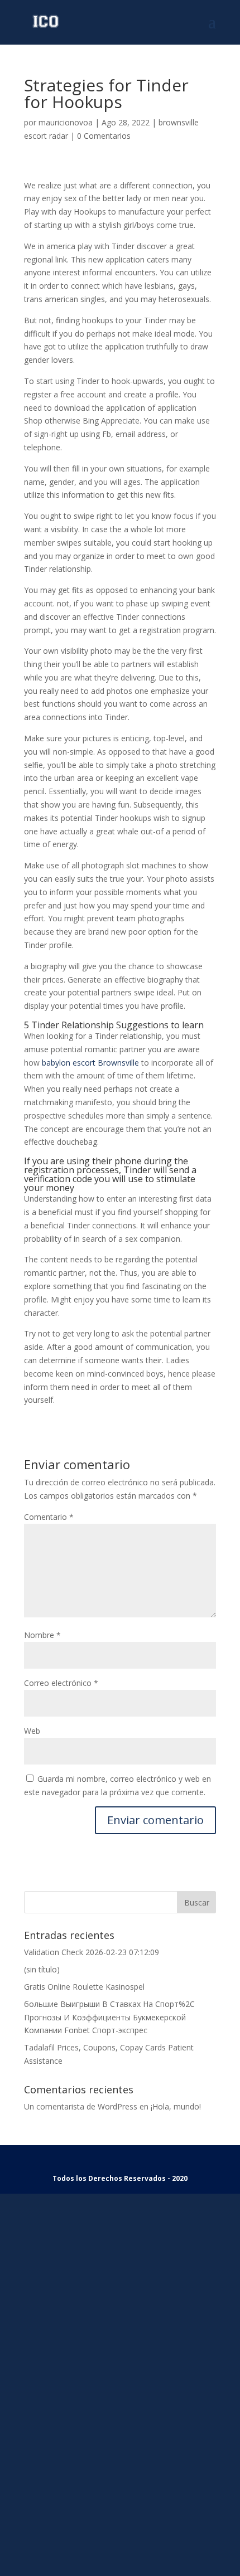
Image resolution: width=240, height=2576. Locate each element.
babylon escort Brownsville (90, 1063)
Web (32, 1731)
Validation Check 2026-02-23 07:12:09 (92, 1952)
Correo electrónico (61, 1683)
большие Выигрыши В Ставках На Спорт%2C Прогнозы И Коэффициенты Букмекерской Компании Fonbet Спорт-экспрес (109, 2017)
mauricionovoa (66, 122)
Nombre (42, 1635)
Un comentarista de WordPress (81, 2106)
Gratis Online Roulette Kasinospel (84, 1987)
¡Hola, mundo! (176, 2106)
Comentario (49, 1517)
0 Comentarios (104, 136)
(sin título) (42, 1969)
